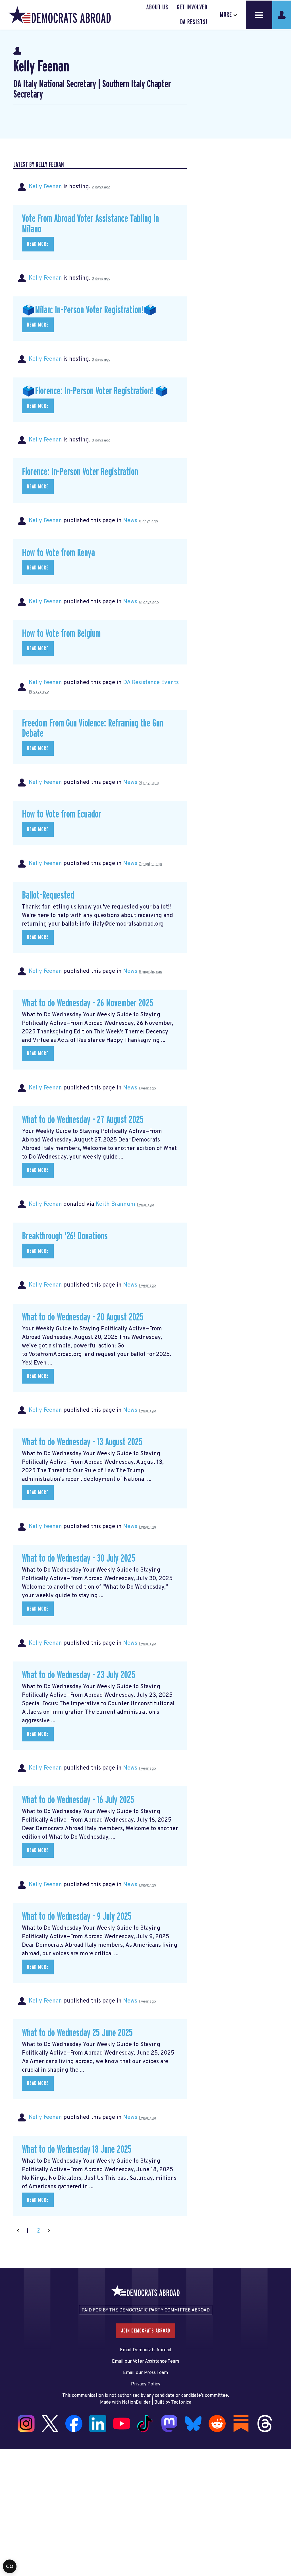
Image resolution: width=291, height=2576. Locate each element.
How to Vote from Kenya (58, 553)
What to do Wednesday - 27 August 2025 (83, 1120)
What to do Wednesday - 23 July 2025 (79, 1675)
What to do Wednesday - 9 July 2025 (77, 1917)
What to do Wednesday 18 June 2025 (77, 2150)
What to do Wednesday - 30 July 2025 (79, 1559)
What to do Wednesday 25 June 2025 (77, 2033)
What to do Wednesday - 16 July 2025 (78, 1800)
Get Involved (192, 7)
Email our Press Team (145, 2373)
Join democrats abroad (146, 2331)
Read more (38, 244)
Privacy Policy (146, 2384)
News (130, 521)
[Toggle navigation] (259, 15)
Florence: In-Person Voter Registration (80, 472)
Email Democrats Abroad (145, 2350)
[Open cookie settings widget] (10, 2566)
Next (49, 2231)
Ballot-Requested (48, 895)
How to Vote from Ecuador (62, 814)
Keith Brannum (115, 1204)
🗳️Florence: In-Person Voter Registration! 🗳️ (95, 391)
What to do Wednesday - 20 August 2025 (83, 1317)
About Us (157, 7)
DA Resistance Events (151, 683)
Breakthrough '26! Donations (65, 1236)
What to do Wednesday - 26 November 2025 (88, 1003)
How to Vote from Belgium (61, 634)
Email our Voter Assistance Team (145, 2362)
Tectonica (181, 2402)
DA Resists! (194, 22)
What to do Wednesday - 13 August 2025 (82, 1442)
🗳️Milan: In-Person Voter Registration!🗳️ (89, 310)
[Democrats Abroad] (60, 15)
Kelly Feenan (45, 187)
